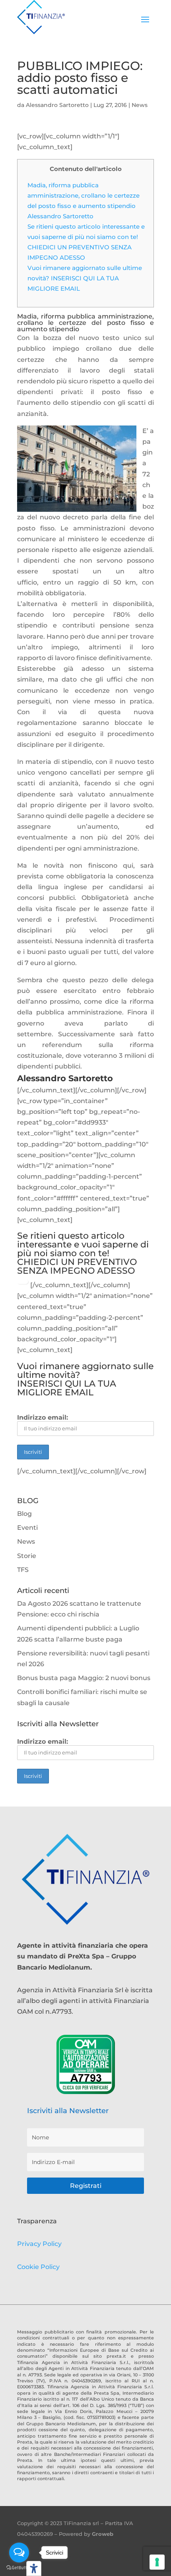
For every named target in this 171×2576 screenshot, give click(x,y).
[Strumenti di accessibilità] (34, 2568)
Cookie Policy (38, 2267)
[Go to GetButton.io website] (19, 2568)
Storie (27, 1556)
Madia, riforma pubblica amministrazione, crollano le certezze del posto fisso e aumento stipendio (84, 195)
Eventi (27, 1528)
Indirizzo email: (43, 1417)
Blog (24, 1514)
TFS (23, 1570)
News (140, 105)
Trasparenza (37, 2221)
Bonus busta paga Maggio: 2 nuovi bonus (84, 1678)
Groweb (103, 2534)
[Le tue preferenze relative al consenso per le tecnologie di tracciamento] (157, 2562)
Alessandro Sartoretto (57, 105)
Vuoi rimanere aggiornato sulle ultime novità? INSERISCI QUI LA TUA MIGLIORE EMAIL (85, 278)
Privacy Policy (39, 2244)
